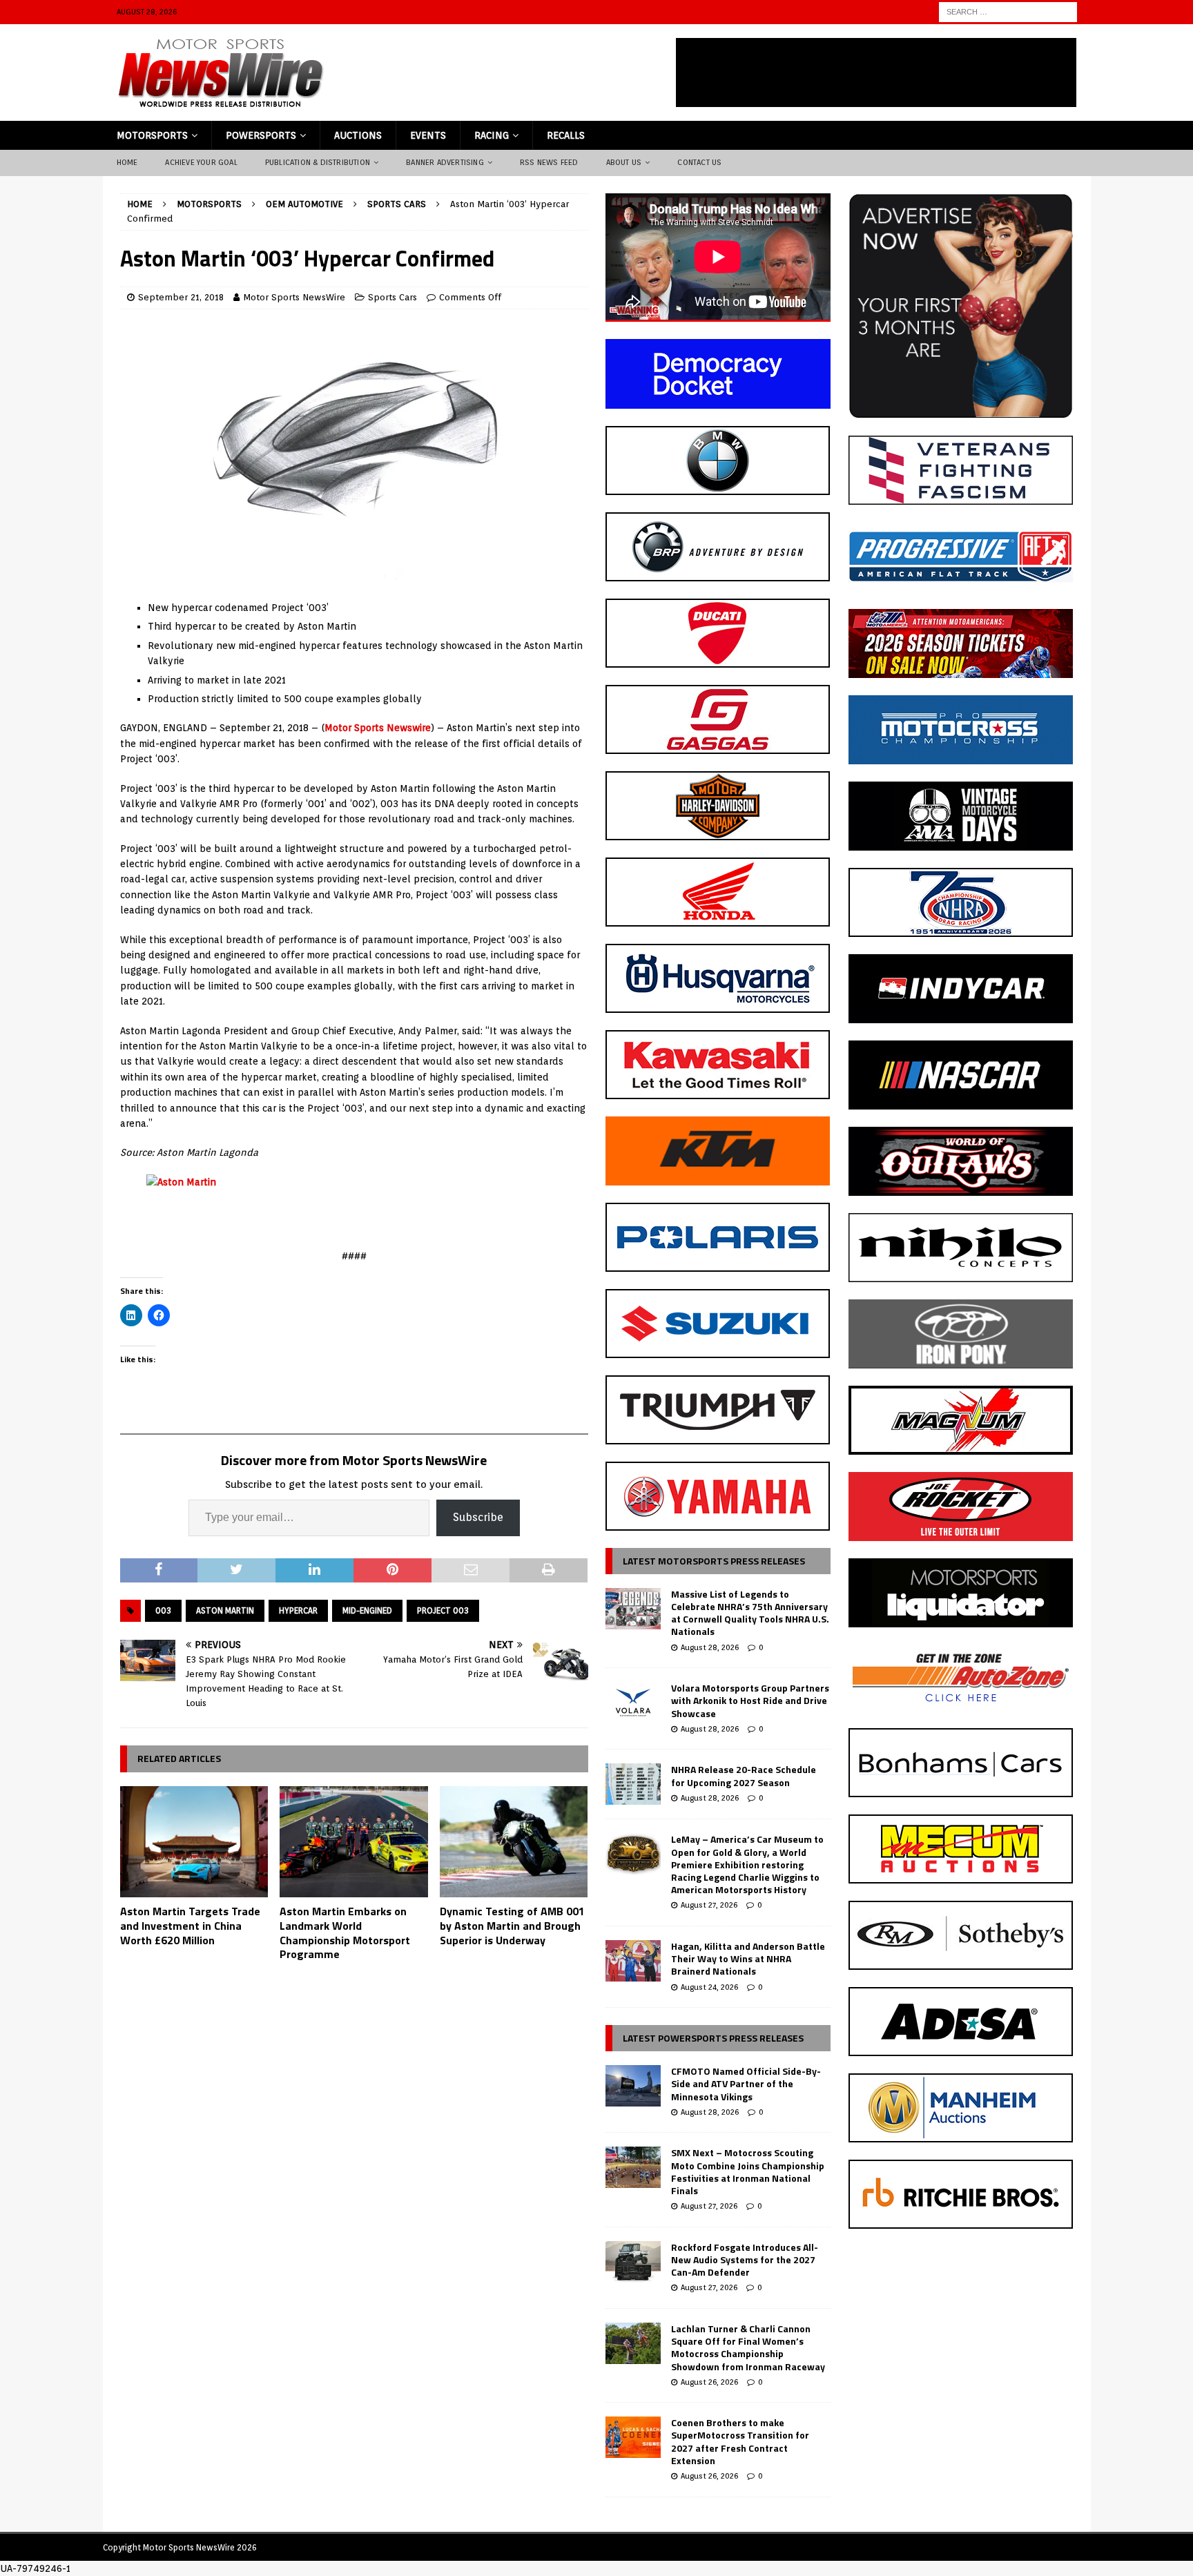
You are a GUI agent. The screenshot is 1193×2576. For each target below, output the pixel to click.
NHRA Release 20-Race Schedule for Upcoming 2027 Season (744, 1775)
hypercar (298, 1610)
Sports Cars (392, 297)
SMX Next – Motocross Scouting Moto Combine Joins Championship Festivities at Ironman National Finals (748, 2171)
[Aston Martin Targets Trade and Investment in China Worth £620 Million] (194, 1842)
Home (127, 162)
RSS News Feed (549, 162)
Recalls (566, 135)
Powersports (261, 135)
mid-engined (367, 1610)
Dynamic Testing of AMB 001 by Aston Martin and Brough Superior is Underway (512, 1926)
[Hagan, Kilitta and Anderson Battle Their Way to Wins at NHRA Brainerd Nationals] (633, 1961)
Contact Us (699, 162)
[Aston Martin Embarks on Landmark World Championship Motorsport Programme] (354, 1842)
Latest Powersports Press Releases (713, 2038)
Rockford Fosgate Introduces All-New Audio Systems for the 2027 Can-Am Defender (745, 2259)
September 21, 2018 (181, 297)
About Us (624, 162)
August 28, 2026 (710, 1647)
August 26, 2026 (709, 2382)
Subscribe (478, 1517)
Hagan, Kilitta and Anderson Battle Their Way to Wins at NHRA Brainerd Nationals (748, 1958)
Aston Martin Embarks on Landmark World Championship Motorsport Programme (345, 1933)
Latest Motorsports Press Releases (714, 1561)
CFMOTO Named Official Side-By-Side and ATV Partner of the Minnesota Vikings (746, 2083)
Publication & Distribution (318, 162)
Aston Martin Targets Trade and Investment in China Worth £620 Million (190, 1926)
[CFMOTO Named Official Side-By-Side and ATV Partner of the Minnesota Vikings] (633, 2086)
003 (163, 1610)
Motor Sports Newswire (378, 728)
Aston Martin (225, 1610)
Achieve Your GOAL (201, 162)
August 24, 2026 (709, 1987)
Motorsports (152, 135)
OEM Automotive (304, 204)
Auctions (358, 135)
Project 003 (443, 1610)
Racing (492, 135)
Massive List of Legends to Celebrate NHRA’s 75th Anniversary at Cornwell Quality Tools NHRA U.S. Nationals (750, 1613)
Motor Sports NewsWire (294, 297)
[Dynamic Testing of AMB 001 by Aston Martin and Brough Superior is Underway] (514, 1842)
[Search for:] (1008, 11)
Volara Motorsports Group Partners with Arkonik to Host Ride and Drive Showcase (750, 1700)
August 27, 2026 (709, 1905)
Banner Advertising (445, 162)
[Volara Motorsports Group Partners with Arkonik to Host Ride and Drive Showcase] (633, 1703)
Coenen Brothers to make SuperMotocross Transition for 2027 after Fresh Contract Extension (740, 2441)
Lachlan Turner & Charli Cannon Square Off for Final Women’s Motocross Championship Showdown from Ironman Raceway (748, 2347)
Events (428, 135)
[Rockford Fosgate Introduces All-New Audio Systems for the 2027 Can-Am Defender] (633, 2262)
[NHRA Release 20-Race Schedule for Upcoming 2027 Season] (633, 1784)
